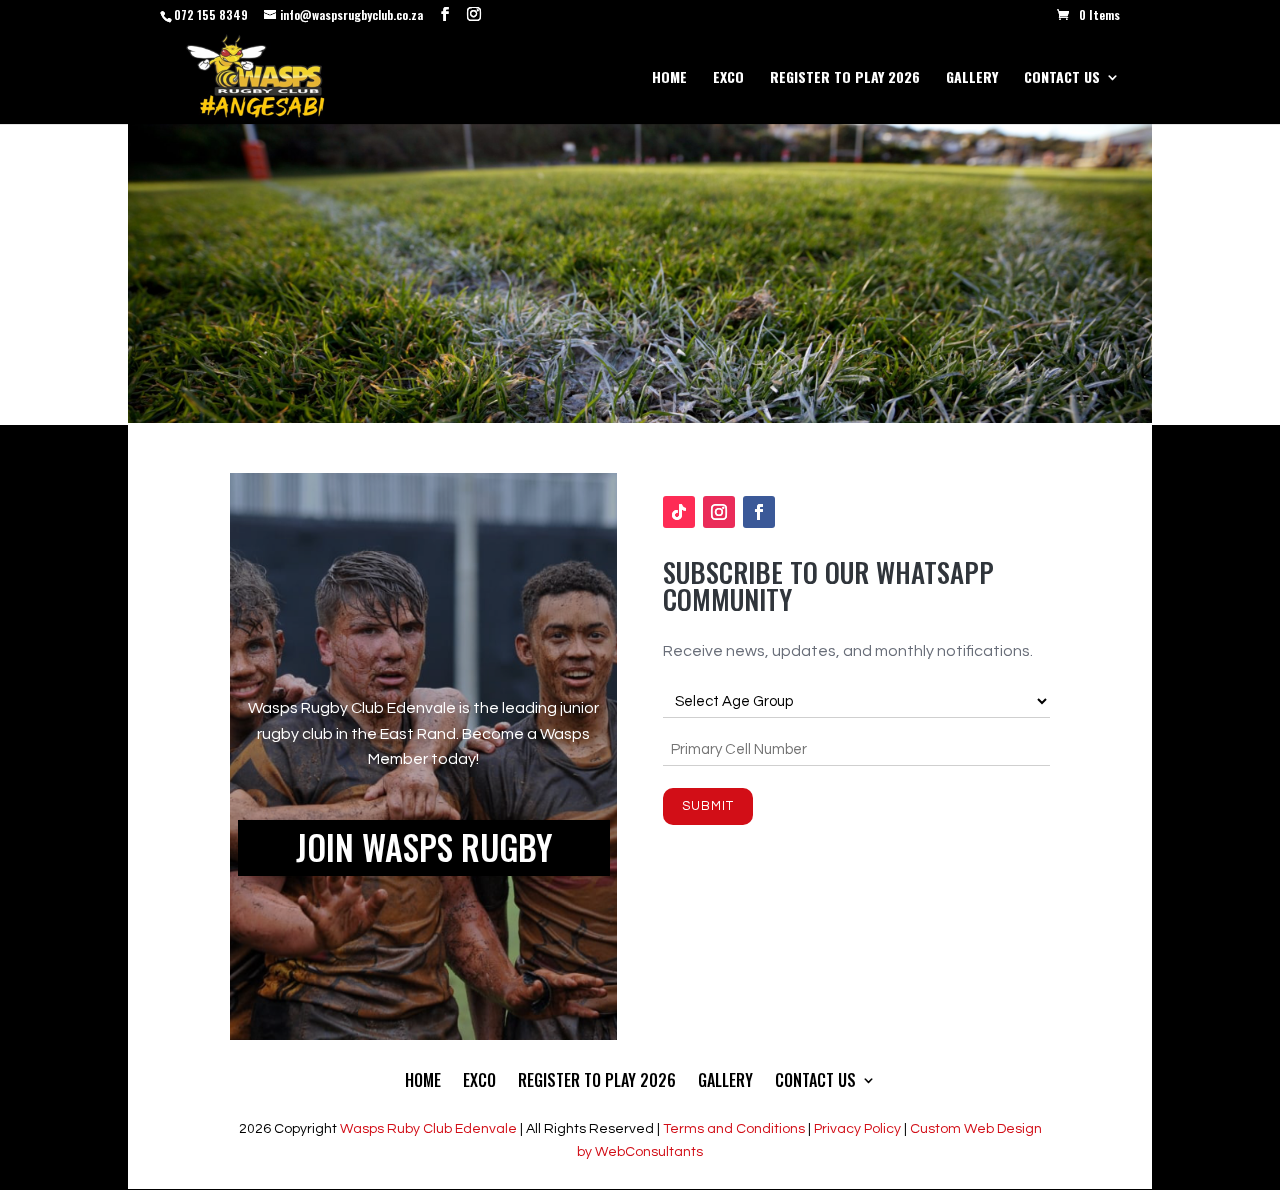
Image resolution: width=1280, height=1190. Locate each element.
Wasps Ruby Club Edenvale (428, 1129)
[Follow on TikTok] (679, 512)
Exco (728, 78)
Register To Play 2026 (845, 78)
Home (669, 78)
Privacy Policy (857, 1129)
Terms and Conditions (734, 1129)
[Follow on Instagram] (719, 512)
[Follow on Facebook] (759, 512)
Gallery (972, 78)
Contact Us (1062, 78)
